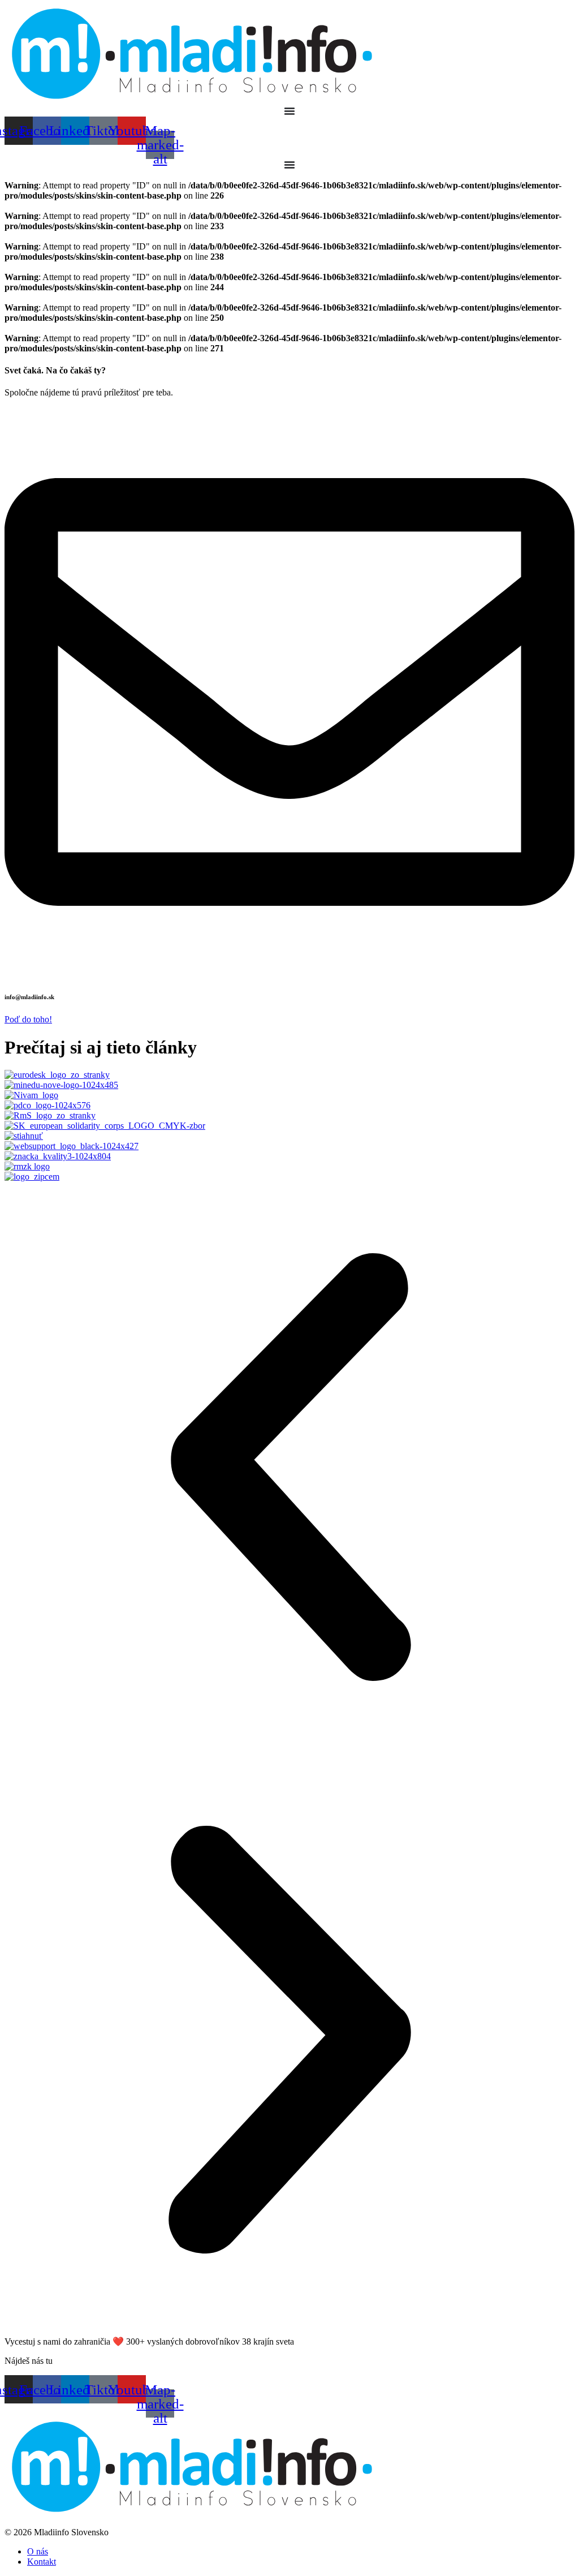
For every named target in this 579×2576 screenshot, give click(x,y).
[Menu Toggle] (289, 111)
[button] (289, 1468)
